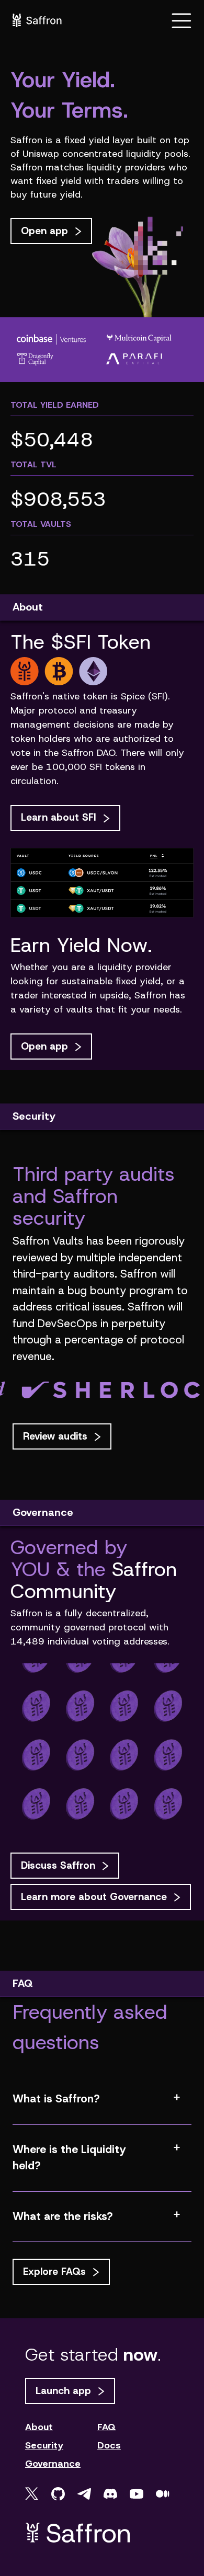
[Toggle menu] (182, 20)
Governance (53, 2464)
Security (44, 2446)
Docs (109, 2446)
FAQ (106, 2427)
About (39, 2427)
